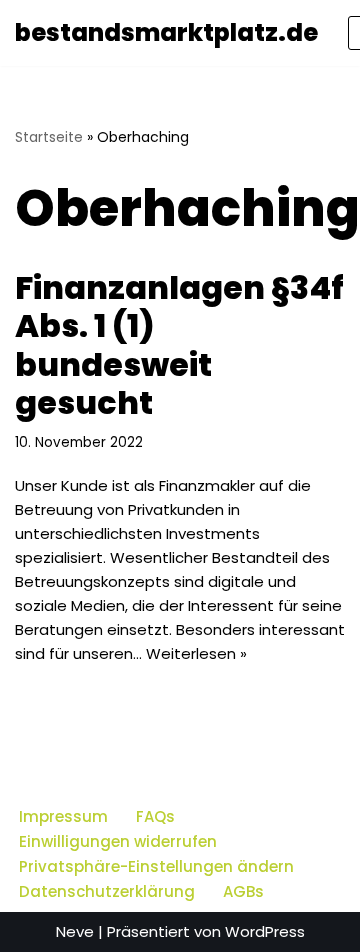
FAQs (155, 816)
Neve (75, 931)
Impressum (63, 816)
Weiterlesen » (196, 653)
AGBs (243, 891)
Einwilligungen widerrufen (118, 841)
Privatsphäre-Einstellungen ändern (156, 866)
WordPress (265, 931)
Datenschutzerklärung (107, 891)
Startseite (49, 137)
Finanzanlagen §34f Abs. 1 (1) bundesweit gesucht (179, 345)
